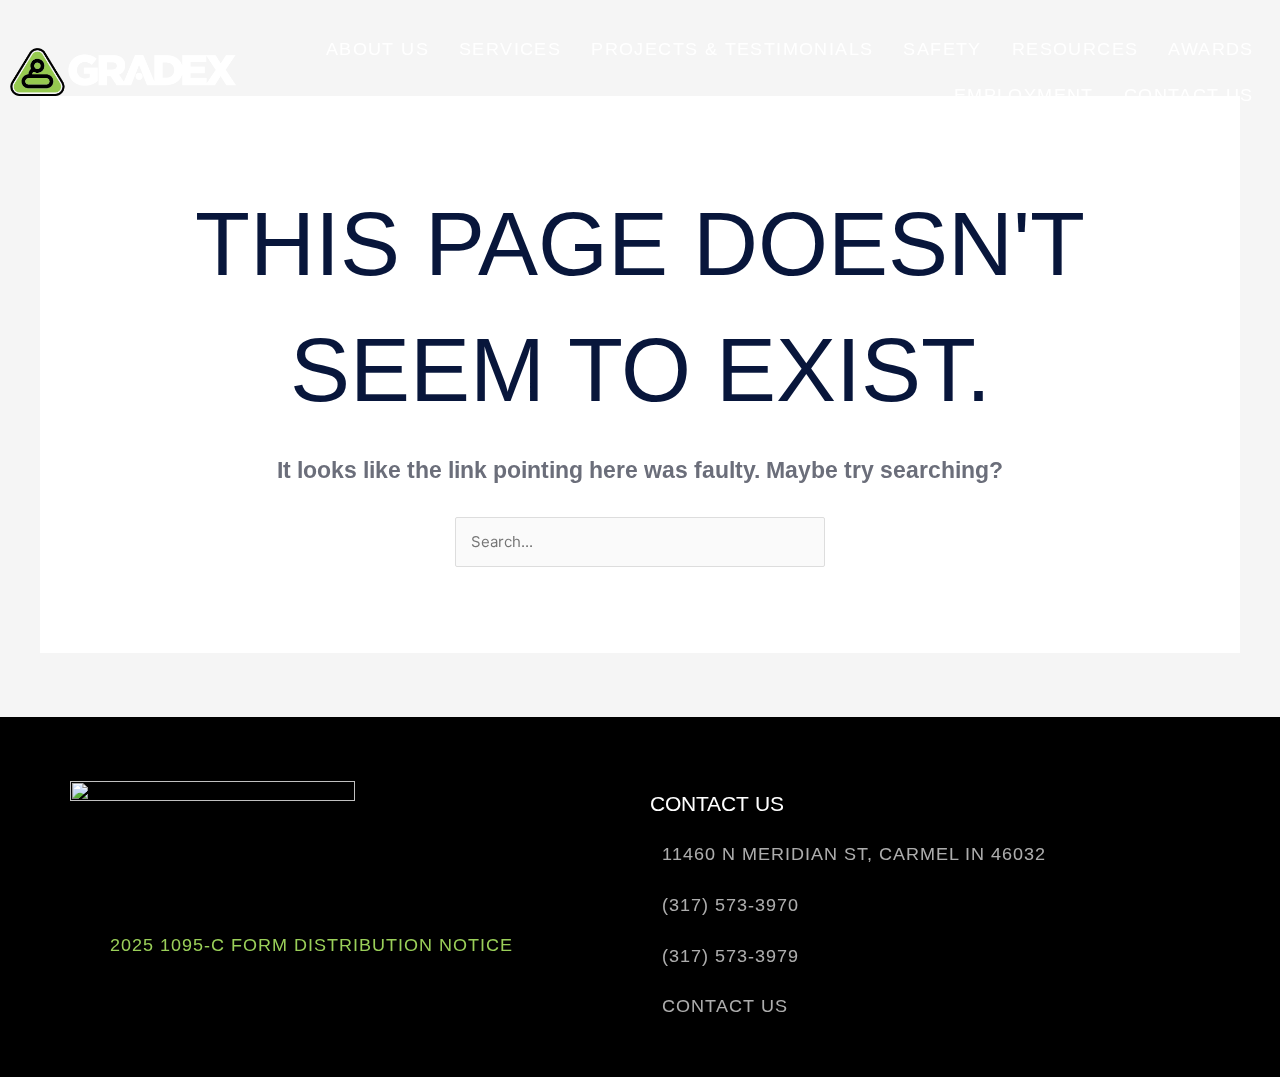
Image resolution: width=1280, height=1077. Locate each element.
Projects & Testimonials (732, 49)
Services (510, 49)
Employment (1024, 95)
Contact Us (1189, 95)
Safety (942, 49)
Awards (1210, 49)
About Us (377, 49)
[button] (848, 854)
